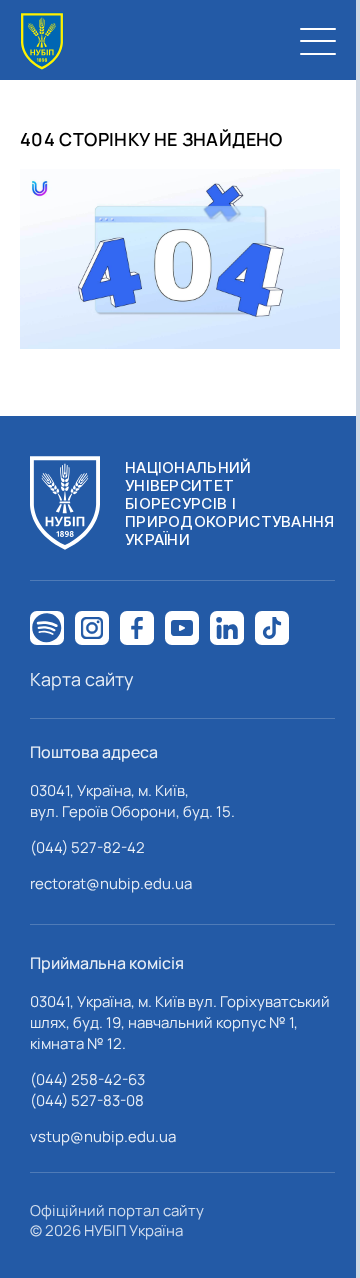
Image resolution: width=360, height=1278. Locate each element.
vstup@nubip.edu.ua (103, 1136)
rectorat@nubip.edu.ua (111, 883)
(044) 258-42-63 (87, 1079)
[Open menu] (318, 41)
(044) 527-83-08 (87, 1100)
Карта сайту (82, 679)
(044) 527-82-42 (87, 847)
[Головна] (42, 41)
